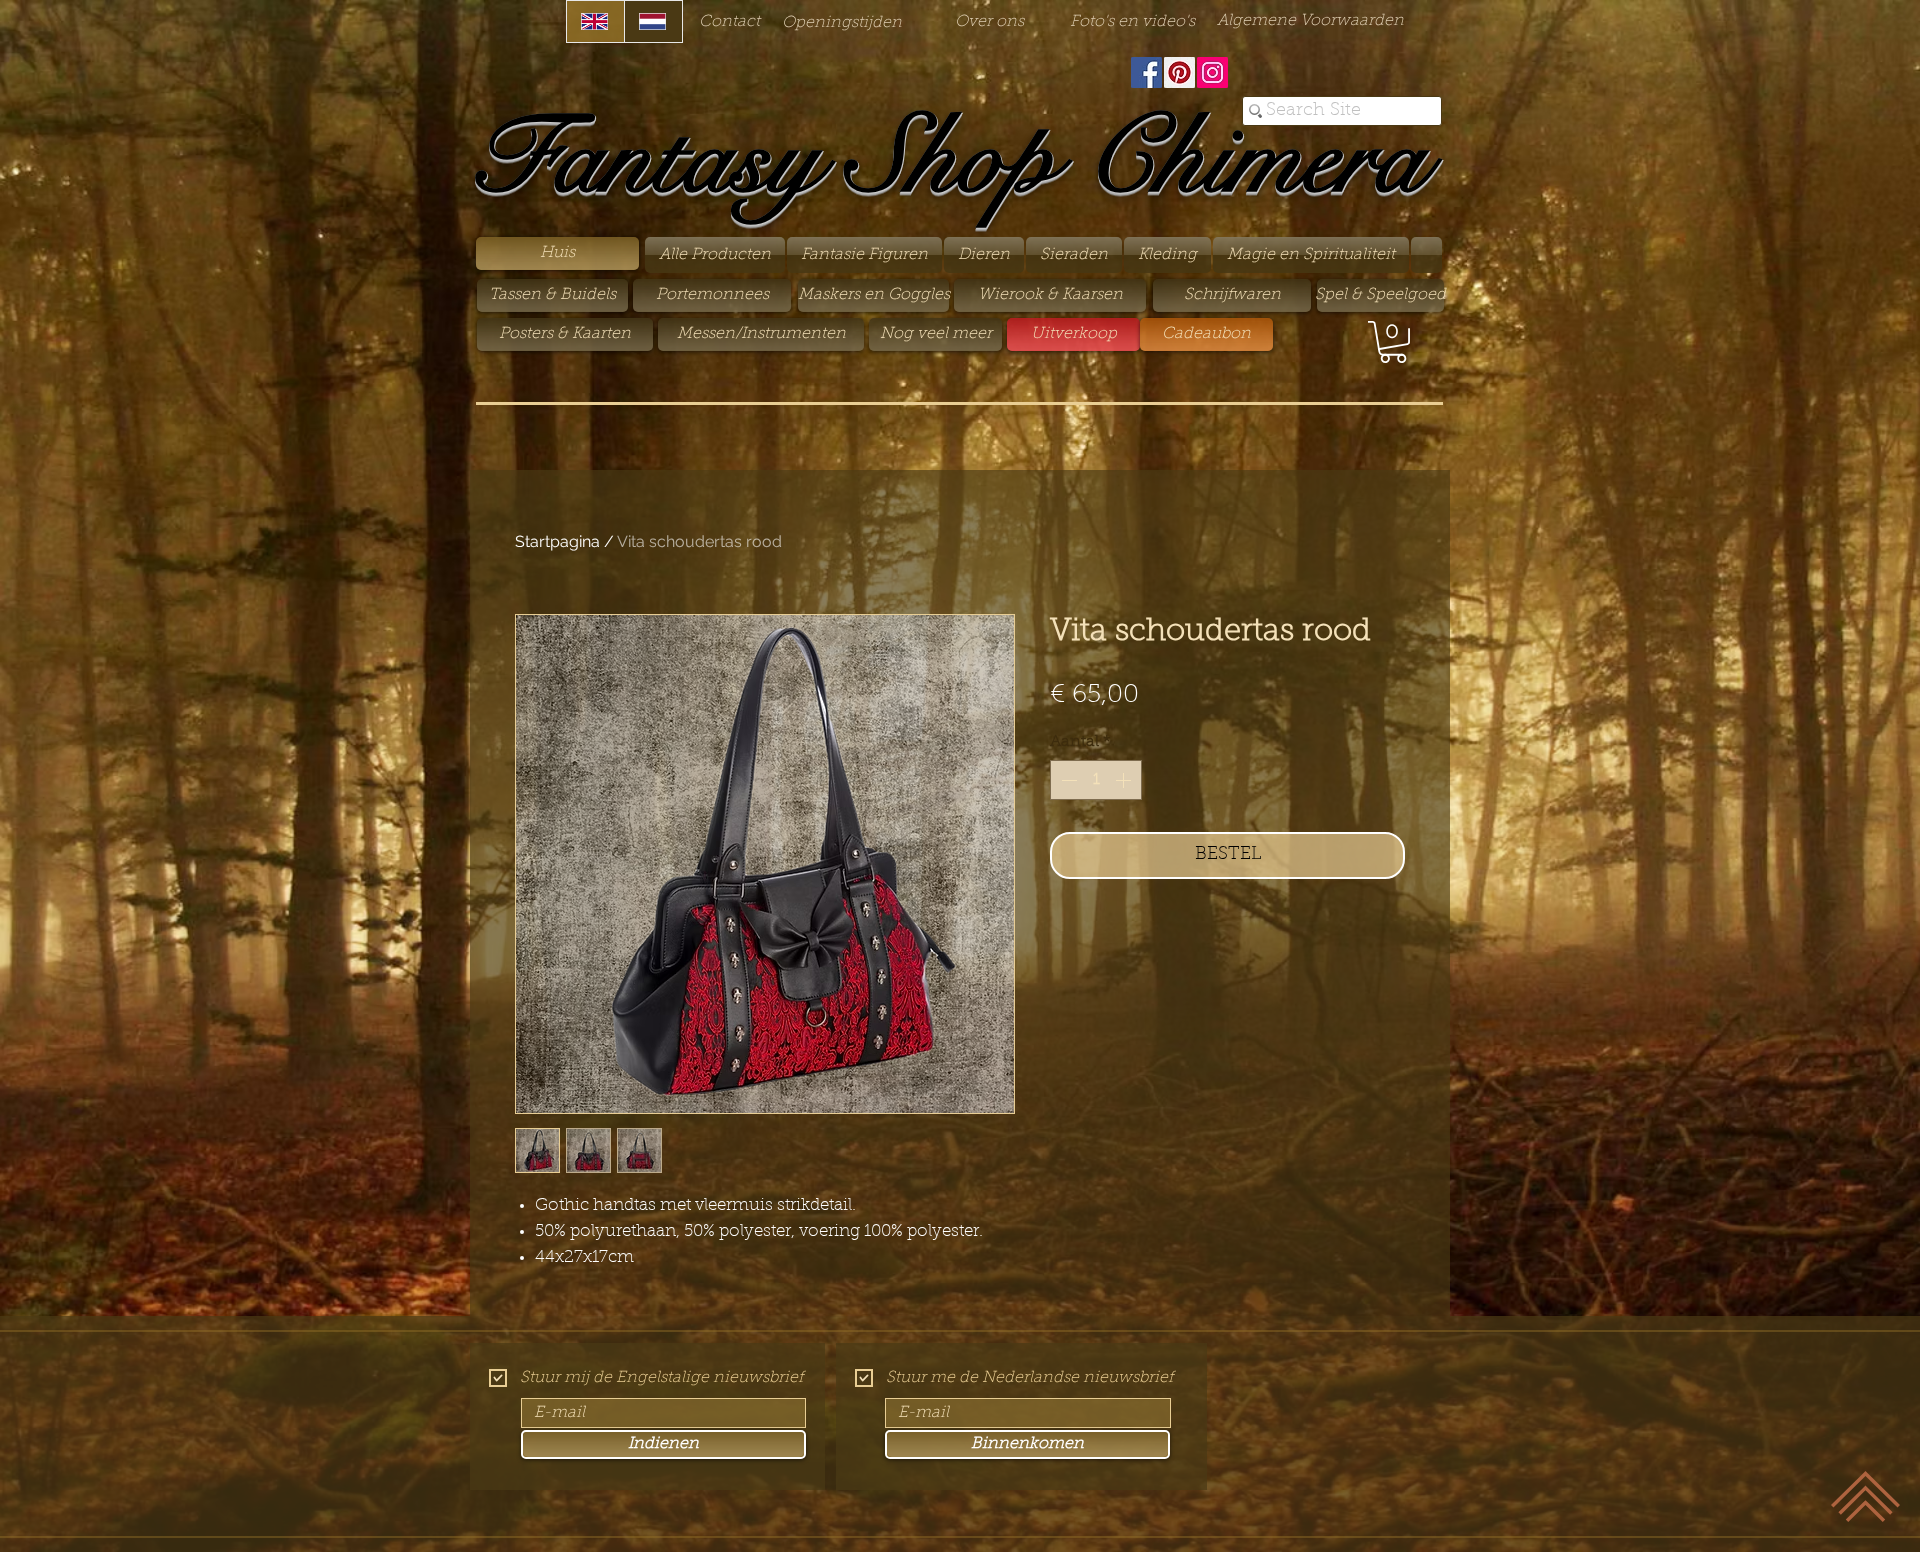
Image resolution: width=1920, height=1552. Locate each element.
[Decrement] (1067, 780)
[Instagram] (1212, 72)
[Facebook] (1146, 72)
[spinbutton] (1096, 780)
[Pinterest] (1179, 72)
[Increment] (1125, 780)
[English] (595, 21)
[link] (1393, 342)
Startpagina (557, 541)
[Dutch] (653, 21)
